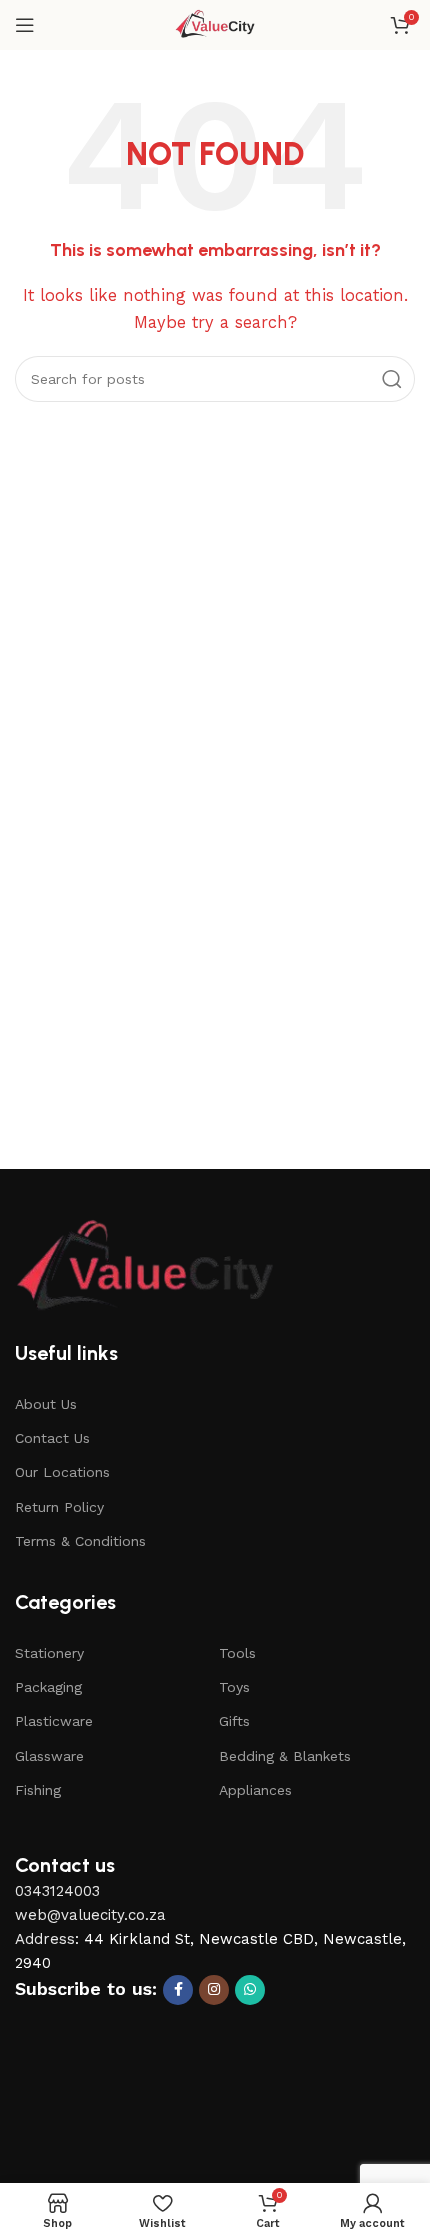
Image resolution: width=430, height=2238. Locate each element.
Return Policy (59, 1507)
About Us (46, 1404)
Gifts (234, 1721)
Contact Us (52, 1438)
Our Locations (62, 1472)
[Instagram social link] (214, 1990)
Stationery (49, 1653)
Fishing (38, 1790)
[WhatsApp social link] (250, 1990)
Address (45, 1939)
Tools (237, 1653)
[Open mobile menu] (25, 25)
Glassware (49, 1756)
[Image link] (145, 1268)
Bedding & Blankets (285, 1756)
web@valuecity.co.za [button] (90, 1915)
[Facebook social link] (178, 1990)
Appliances (255, 1790)
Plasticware (54, 1721)
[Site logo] (215, 24)
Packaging (48, 1687)
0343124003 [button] (57, 1891)
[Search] (392, 379)
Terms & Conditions (80, 1541)
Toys (234, 1687)
